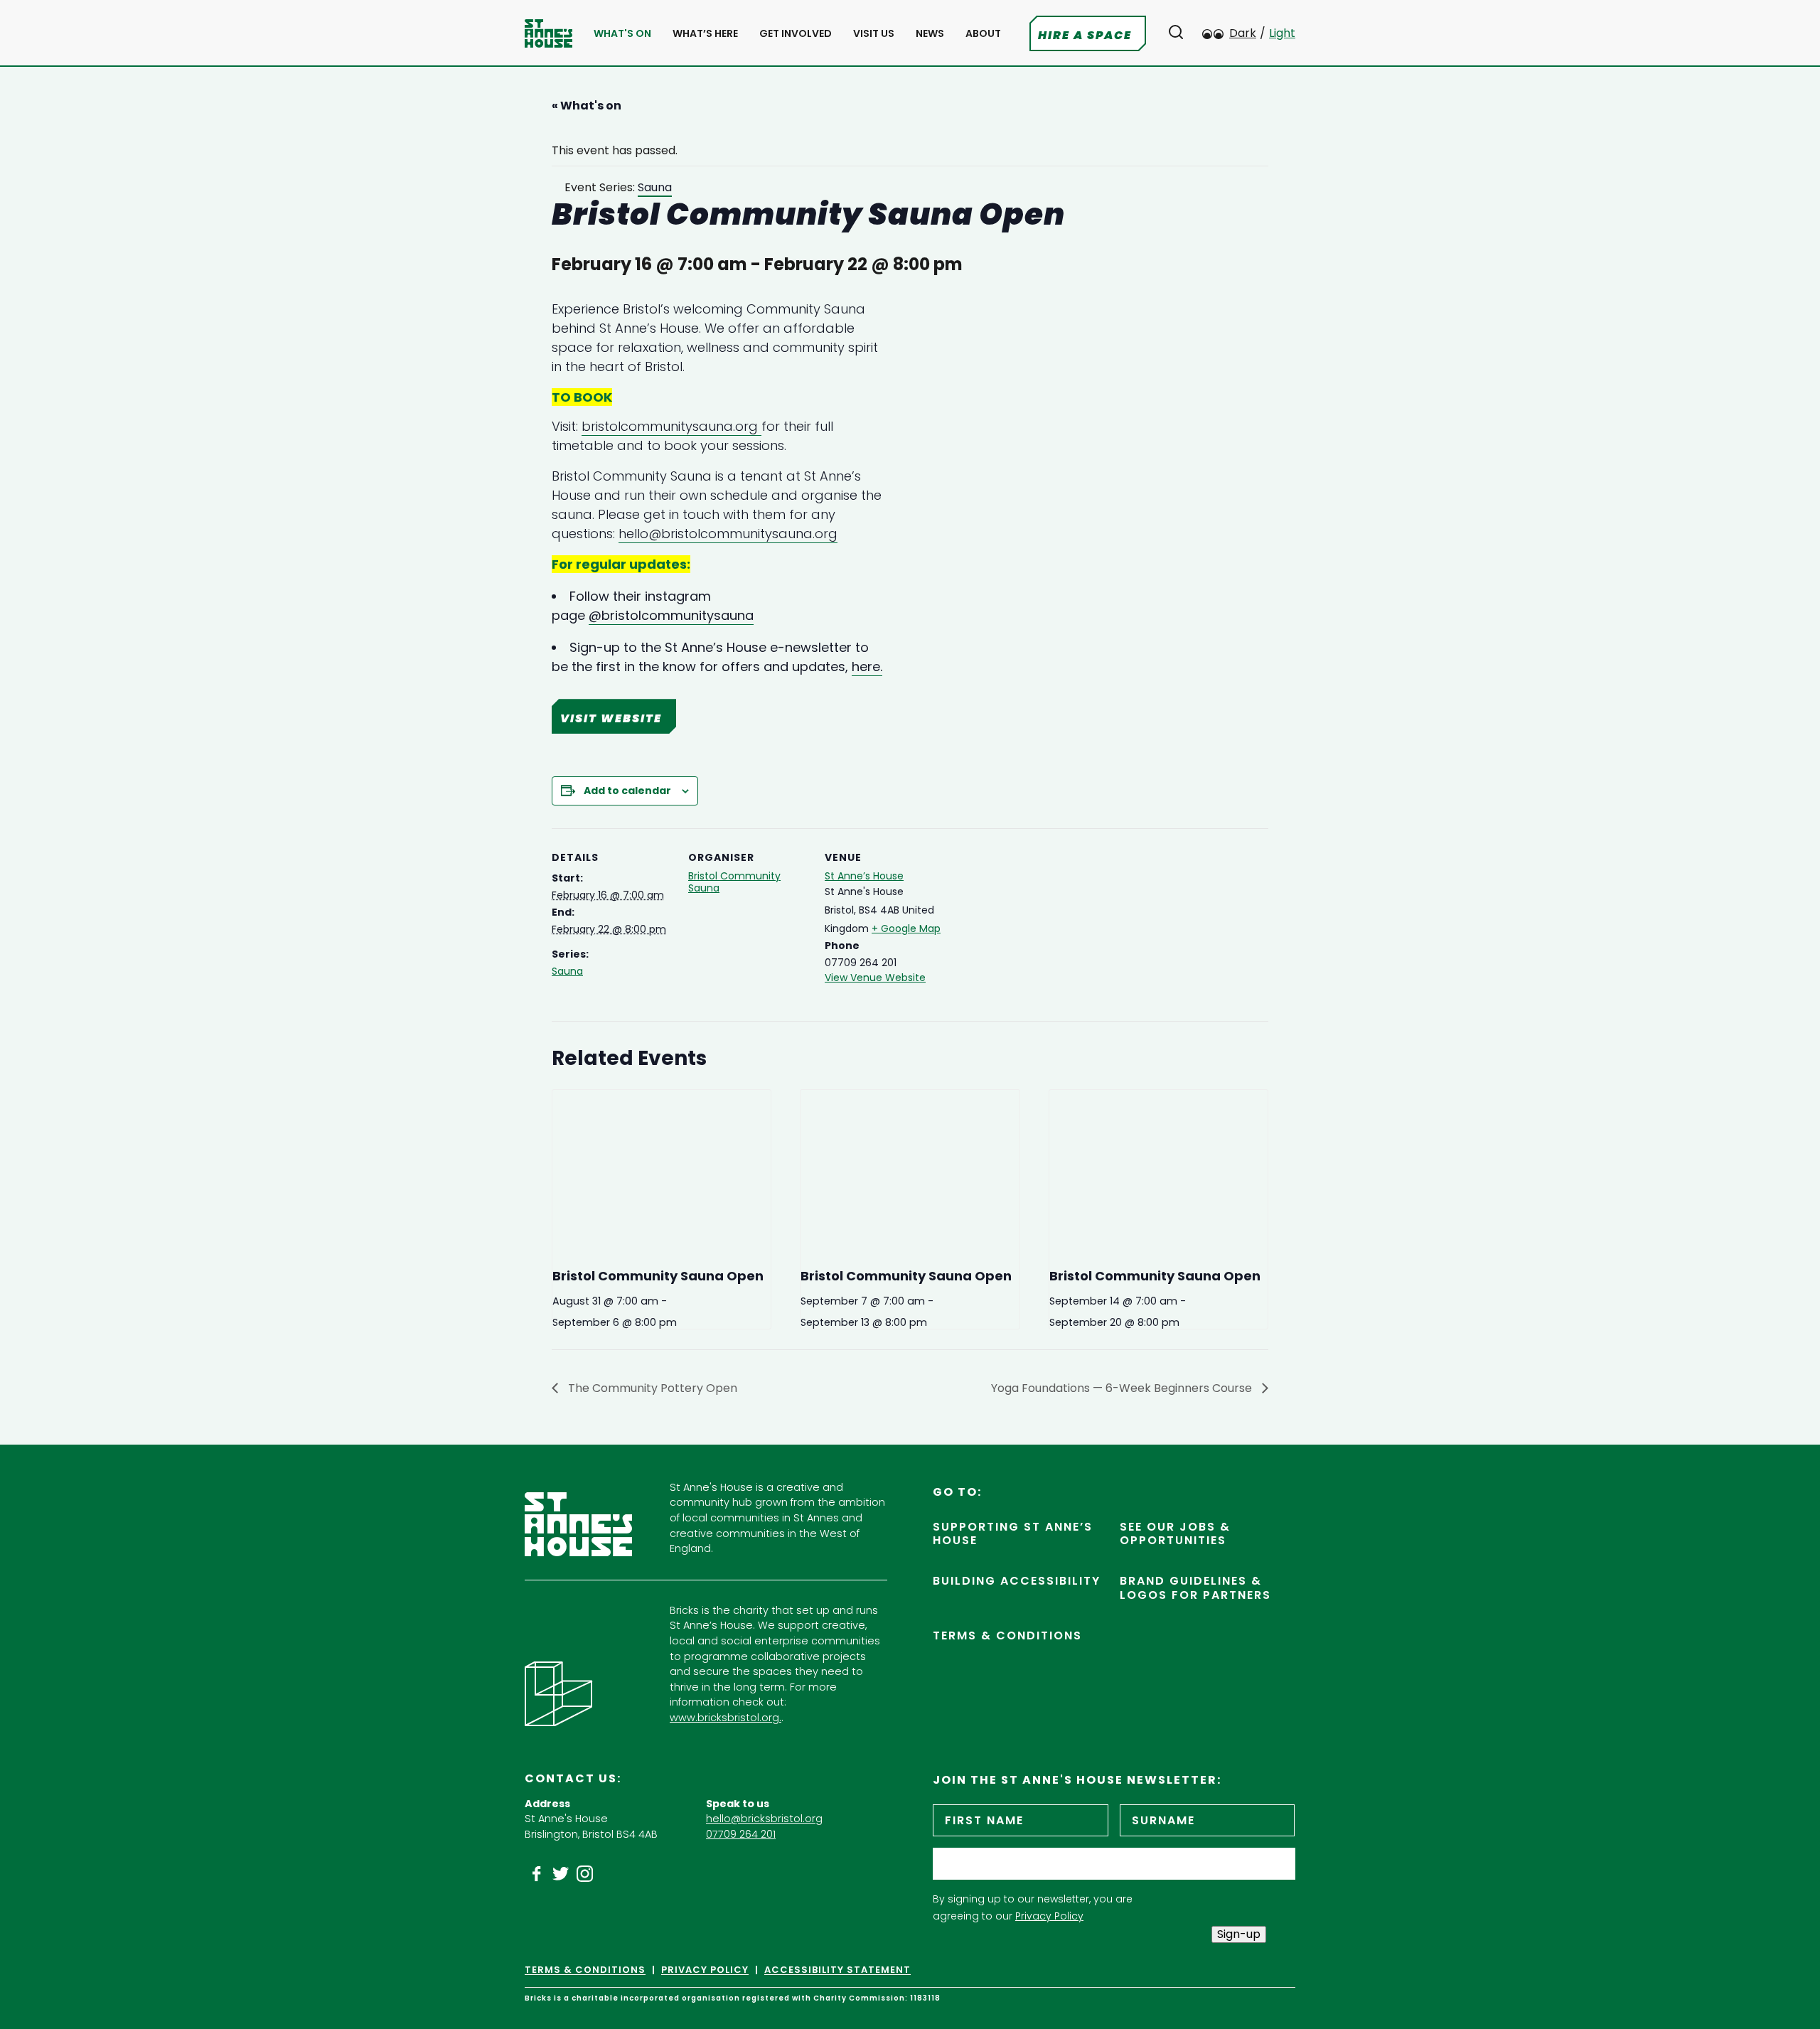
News (930, 34)
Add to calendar (627, 791)
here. (867, 666)
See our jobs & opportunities (1175, 1533)
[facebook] (537, 1874)
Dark (1243, 33)
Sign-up (1239, 1934)
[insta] (585, 1874)
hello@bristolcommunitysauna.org (728, 534)
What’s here (705, 34)
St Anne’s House (864, 876)
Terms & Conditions (1007, 1635)
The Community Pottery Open (651, 1388)
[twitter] (561, 1874)
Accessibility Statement (837, 1970)
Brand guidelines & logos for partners (1195, 1588)
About (983, 34)
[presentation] (662, 1172)
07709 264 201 (741, 1834)
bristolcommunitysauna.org (671, 426)
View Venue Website (875, 978)
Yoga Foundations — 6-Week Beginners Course (1123, 1388)
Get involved (796, 34)
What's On (622, 34)
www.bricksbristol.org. (726, 1718)
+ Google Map (906, 928)
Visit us (874, 34)
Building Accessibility (1017, 1581)
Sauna (567, 971)
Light (1282, 33)
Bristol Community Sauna (734, 882)
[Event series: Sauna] (682, 1322)
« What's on (587, 106)
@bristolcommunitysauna (671, 615)
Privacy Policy (1049, 1916)
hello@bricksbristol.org (764, 1819)
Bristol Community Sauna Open (658, 1276)
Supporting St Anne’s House (1013, 1533)
